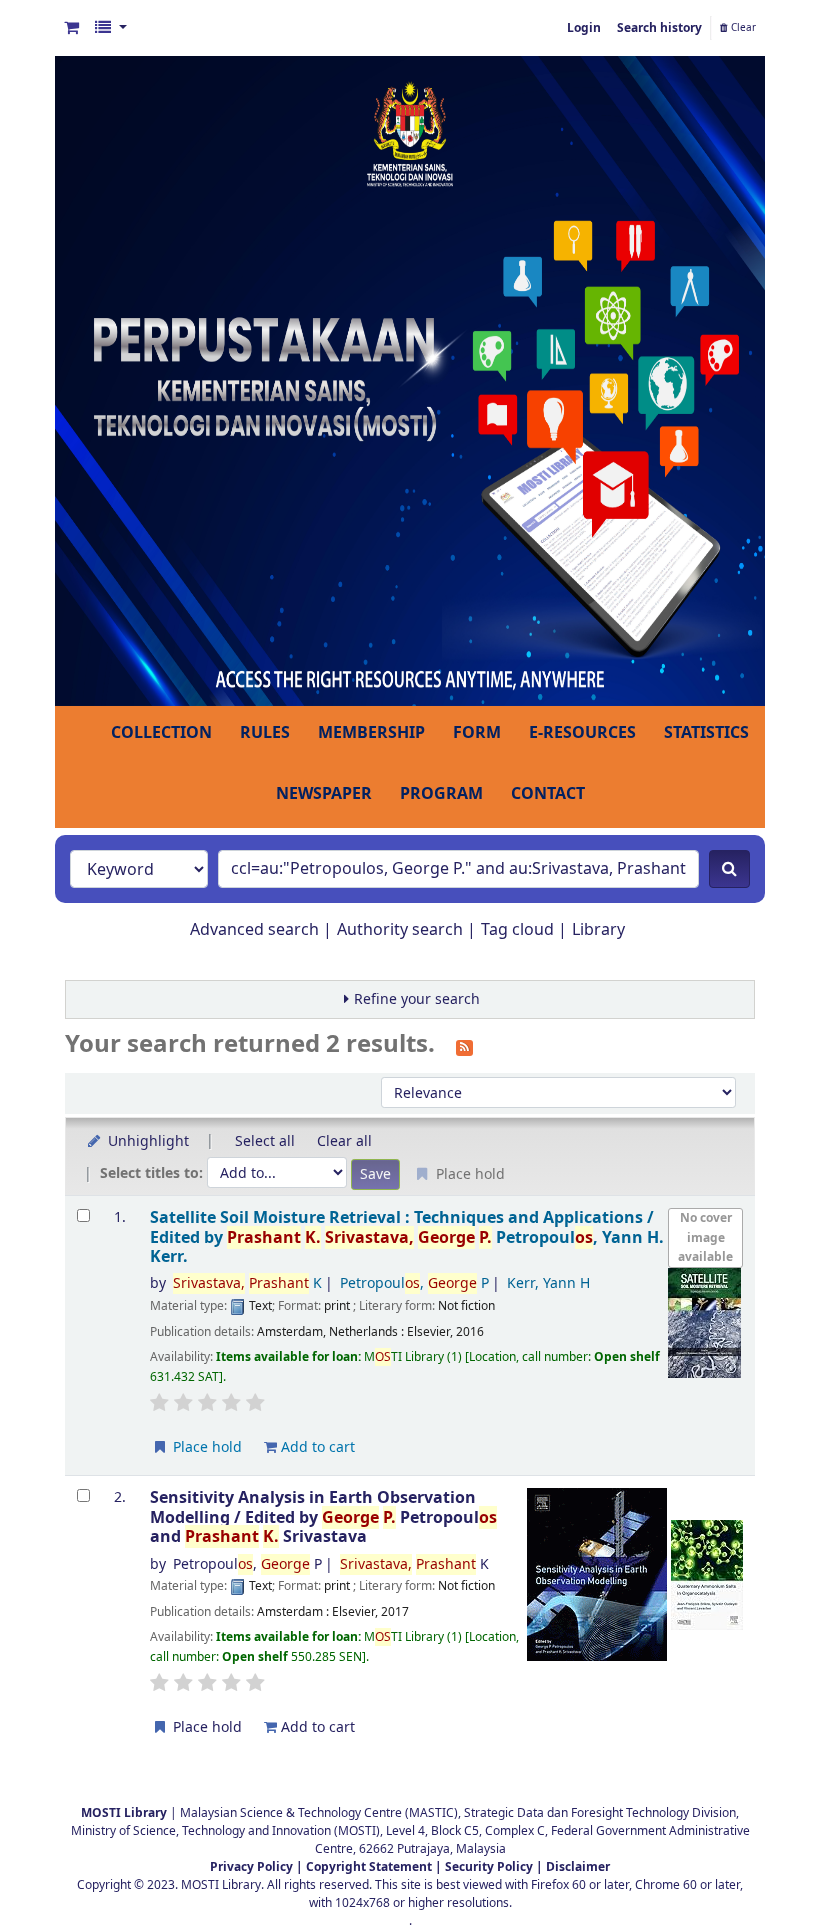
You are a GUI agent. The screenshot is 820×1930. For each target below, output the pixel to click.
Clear (742, 28)
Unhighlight (146, 1141)
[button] (71, 28)
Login (584, 28)
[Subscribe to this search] (464, 1046)
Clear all (344, 1141)
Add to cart (316, 1447)
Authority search (400, 930)
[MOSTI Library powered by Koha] (410, 380)
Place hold (205, 1447)
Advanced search (254, 930)
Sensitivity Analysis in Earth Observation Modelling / (323, 1517)
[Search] (729, 869)
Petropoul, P (414, 1283)
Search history (659, 28)
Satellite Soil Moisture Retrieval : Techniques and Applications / (407, 1237)
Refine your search (417, 999)
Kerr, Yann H (548, 1283)
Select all (265, 1141)
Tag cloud (517, 930)
